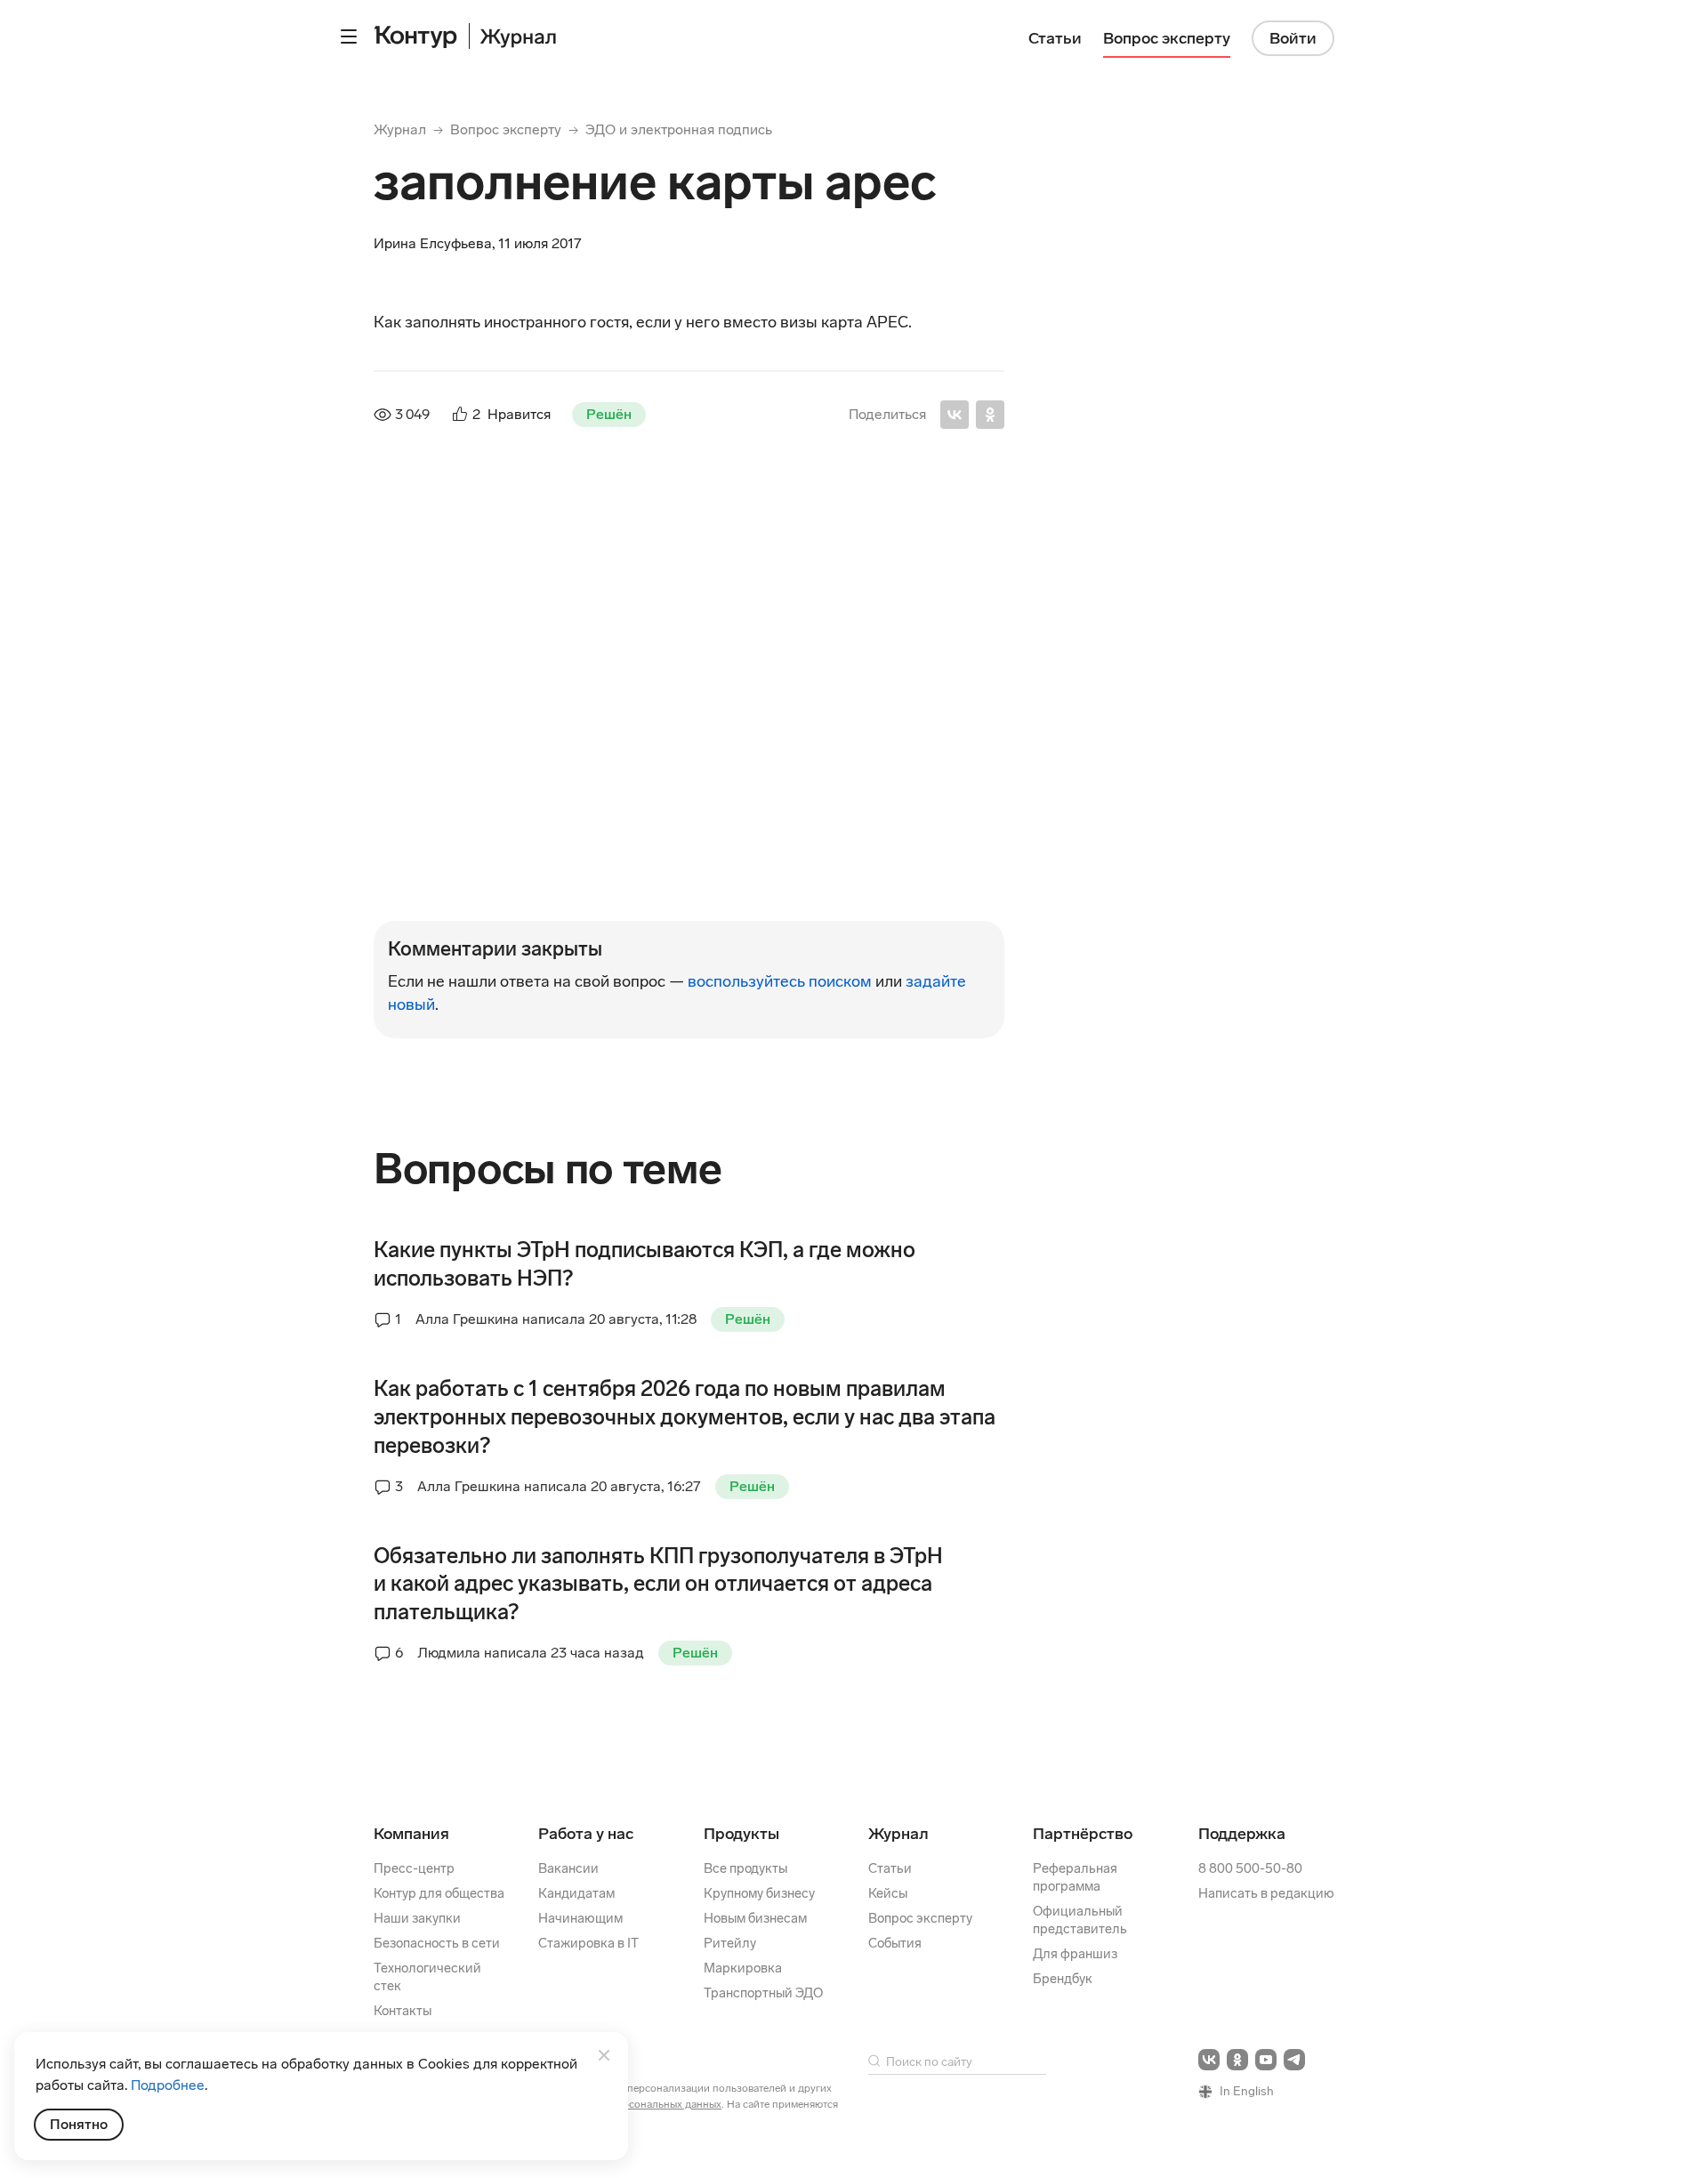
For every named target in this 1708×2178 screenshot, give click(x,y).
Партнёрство (1083, 1834)
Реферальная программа (1075, 1877)
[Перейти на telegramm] (1294, 2060)
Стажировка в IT (588, 1943)
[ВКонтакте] (955, 415)
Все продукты (745, 1868)
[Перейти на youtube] (1266, 2060)
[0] (438, 873)
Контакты (403, 2011)
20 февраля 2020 (635, 741)
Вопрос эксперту (506, 129)
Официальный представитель (1080, 1920)
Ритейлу (730, 1943)
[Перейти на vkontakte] (1209, 2060)
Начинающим (580, 1918)
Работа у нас (586, 1834)
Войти (1293, 38)
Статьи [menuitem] (1055, 38)
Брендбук (1063, 1979)
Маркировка (743, 1968)
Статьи (890, 1868)
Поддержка (1242, 1834)
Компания (411, 1834)
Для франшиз (1075, 1954)
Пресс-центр (414, 1868)
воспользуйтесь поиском (780, 981)
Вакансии (568, 1868)
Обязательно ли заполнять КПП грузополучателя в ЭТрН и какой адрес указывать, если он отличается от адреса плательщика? (658, 1584)
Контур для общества (439, 1893)
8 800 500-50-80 (1250, 1868)
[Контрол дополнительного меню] (349, 36)
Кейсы (888, 1893)
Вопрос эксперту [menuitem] (1167, 38)
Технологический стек (427, 1977)
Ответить (495, 683)
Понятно (79, 2124)
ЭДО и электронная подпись (679, 129)
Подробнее (168, 2085)
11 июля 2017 (712, 572)
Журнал (400, 129)
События (895, 1943)
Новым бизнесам (755, 1918)
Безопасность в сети (437, 1943)
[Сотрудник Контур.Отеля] (413, 600)
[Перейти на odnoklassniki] (1237, 2060)
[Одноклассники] (990, 415)
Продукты (741, 1834)
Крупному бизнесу (759, 1893)
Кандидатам (576, 1893)
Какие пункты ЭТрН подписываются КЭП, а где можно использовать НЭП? (645, 1264)
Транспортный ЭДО (763, 1993)
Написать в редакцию (1266, 1893)
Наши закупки (417, 1918)
